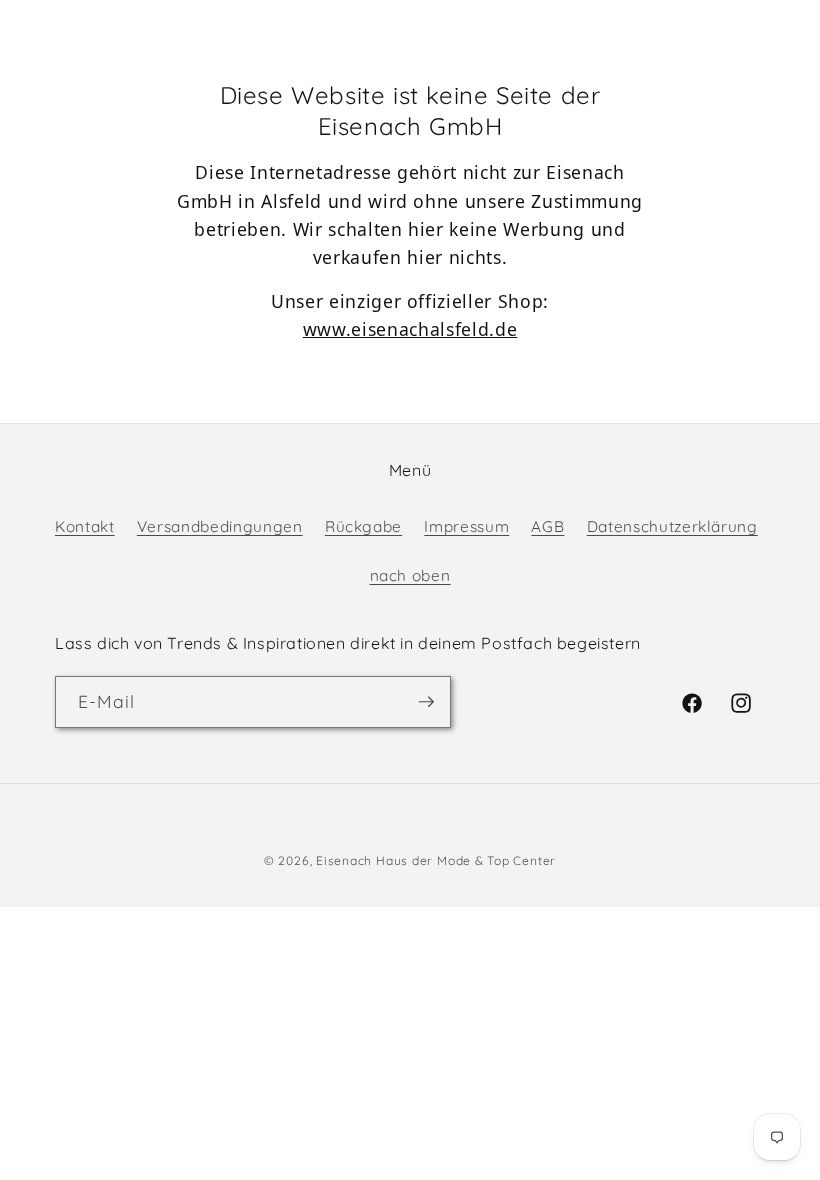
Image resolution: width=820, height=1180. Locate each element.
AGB (547, 526)
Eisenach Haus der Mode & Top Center (436, 860)
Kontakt (85, 526)
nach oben (410, 575)
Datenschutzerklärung (672, 526)
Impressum (466, 526)
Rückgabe (363, 526)
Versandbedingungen (220, 526)
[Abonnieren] (426, 702)
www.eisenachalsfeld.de (410, 329)
